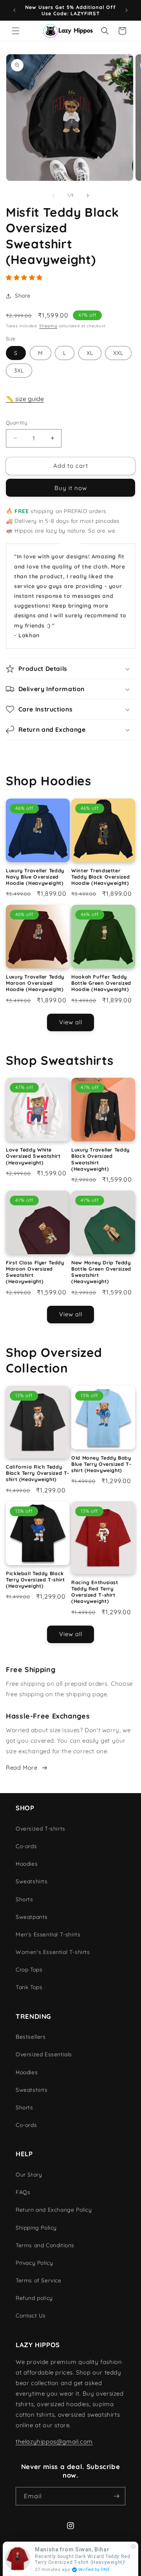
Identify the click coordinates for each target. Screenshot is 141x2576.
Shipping (48, 326)
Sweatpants (32, 1917)
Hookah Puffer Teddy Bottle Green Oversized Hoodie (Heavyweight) (101, 983)
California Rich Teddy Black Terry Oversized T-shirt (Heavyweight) (38, 1473)
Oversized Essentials (44, 2054)
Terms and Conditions (45, 2245)
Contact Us (31, 2316)
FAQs (23, 2192)
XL (90, 353)
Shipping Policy (36, 2228)
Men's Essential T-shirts (48, 1934)
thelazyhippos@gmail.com (54, 2441)
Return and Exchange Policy (54, 2210)
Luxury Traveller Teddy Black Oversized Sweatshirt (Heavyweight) (100, 1159)
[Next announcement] (127, 10)
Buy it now (71, 488)
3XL (19, 371)
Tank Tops (29, 1987)
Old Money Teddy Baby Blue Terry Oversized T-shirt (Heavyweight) (101, 1464)
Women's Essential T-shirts (53, 1952)
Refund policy (34, 2298)
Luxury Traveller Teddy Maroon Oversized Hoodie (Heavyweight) (35, 983)
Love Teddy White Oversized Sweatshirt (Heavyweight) (33, 1156)
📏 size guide (25, 399)
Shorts (24, 1899)
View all (71, 1022)
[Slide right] (88, 196)
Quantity (16, 422)
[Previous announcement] (14, 10)
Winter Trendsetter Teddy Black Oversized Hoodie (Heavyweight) (100, 877)
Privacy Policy (34, 2263)
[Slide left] (53, 196)
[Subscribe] (116, 2496)
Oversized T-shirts (41, 1829)
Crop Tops (29, 1970)
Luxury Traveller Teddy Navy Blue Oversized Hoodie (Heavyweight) (35, 877)
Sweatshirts (32, 1881)
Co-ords (26, 1846)
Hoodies (27, 1864)
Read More (22, 1768)
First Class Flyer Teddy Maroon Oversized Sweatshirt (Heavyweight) (35, 1272)
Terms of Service (39, 2280)
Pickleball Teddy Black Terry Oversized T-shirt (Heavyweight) (35, 1579)
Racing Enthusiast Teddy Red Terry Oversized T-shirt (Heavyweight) (95, 1592)
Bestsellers (31, 2037)
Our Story (29, 2175)
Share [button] (23, 296)
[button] (16, 31)
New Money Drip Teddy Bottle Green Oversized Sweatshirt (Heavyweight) (101, 1272)
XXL (118, 353)
